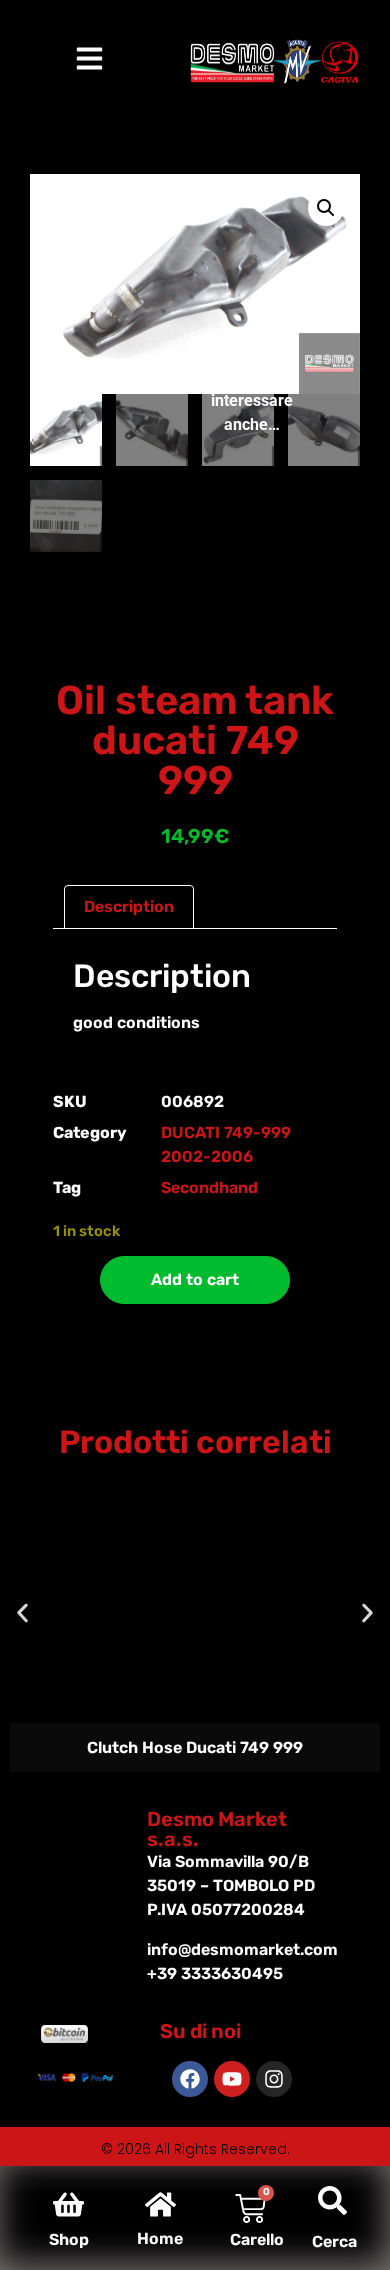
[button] (326, 208)
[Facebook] (190, 2079)
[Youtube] (232, 2079)
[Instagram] (274, 2079)
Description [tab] (129, 906)
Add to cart (195, 1279)
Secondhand (209, 1187)
